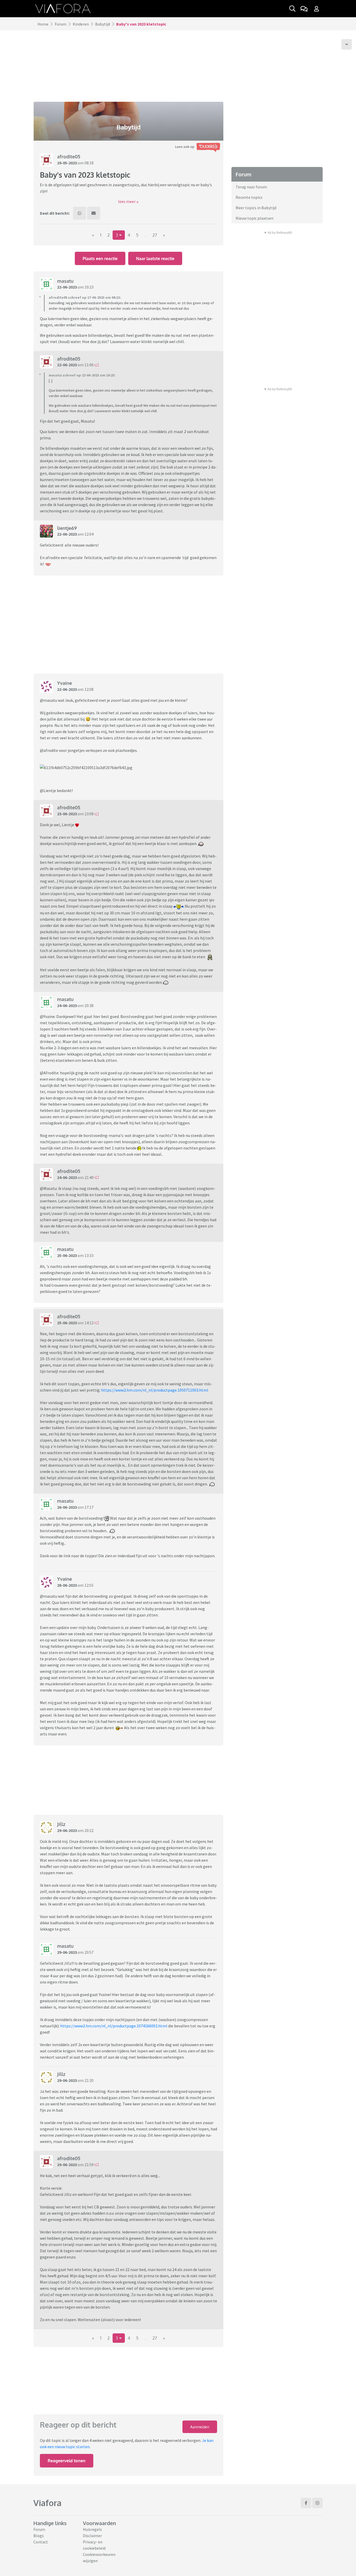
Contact (41, 2542)
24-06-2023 (67, 1005)
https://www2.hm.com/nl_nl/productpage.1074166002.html (114, 2026)
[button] (128, 201)
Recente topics (249, 197)
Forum (61, 24)
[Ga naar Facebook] (306, 2503)
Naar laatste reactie (155, 259)
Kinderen (81, 24)
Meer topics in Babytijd (256, 208)
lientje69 (67, 528)
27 (155, 235)
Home (43, 24)
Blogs (39, 2536)
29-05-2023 (67, 163)
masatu (65, 281)
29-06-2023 (67, 1830)
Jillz (61, 1824)
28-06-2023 (67, 1585)
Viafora (47, 2503)
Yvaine (65, 683)
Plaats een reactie (100, 259)
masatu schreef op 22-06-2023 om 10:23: (82, 375)
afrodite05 (69, 157)
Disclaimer (92, 2536)
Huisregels (92, 2529)
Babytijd (103, 24)
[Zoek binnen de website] (292, 9)
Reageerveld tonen (67, 2461)
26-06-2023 (67, 1507)
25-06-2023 (67, 1255)
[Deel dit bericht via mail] (94, 213)
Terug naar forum (251, 187)
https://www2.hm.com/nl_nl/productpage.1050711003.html (155, 1390)
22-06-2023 (67, 287)
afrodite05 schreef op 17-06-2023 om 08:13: (85, 297)
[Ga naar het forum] (304, 9)
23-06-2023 (67, 814)
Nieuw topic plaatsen (254, 218)
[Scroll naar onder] (347, 44)
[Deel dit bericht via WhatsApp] (79, 213)
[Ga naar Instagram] (317, 2503)
